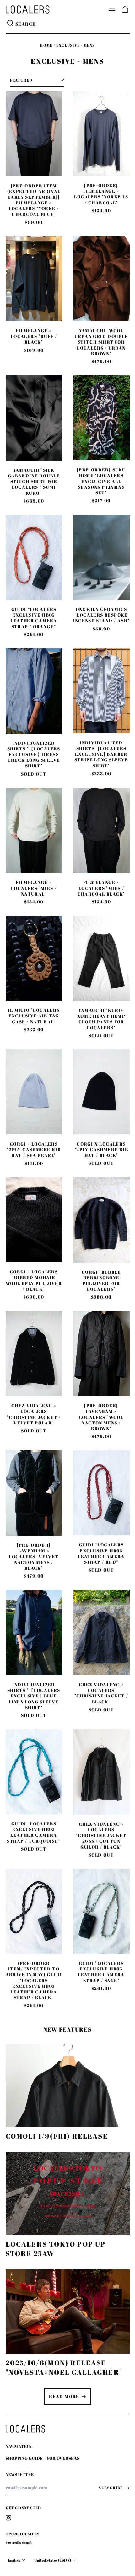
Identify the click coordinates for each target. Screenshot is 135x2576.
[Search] (11, 24)
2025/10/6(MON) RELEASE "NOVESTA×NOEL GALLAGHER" (64, 2367)
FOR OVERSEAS (63, 2458)
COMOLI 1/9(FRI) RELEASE (57, 2136)
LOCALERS (30, 2534)
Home (46, 45)
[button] (125, 9)
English (14, 2560)
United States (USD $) (53, 2560)
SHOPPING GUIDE (24, 2458)
